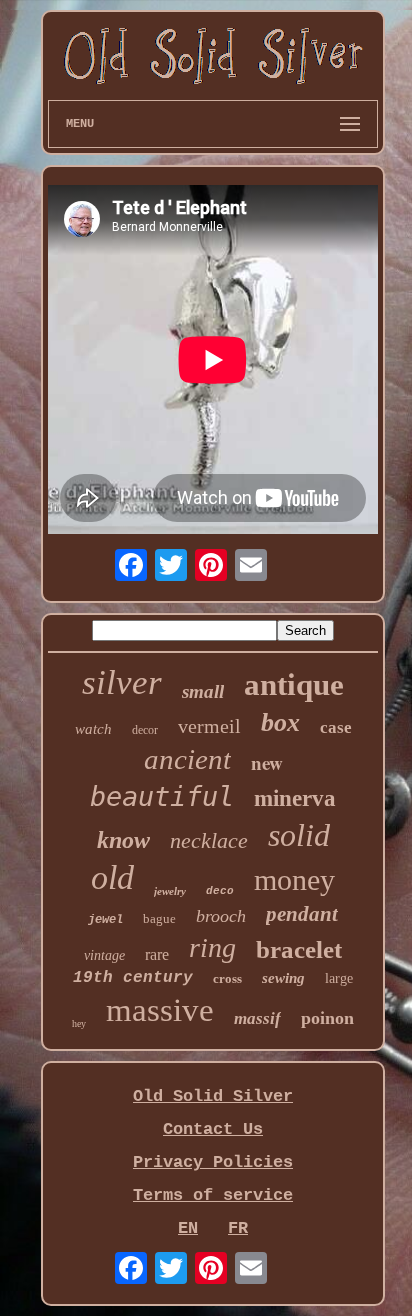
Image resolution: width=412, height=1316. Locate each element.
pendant (302, 914)
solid (299, 835)
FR (238, 1228)
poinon (327, 1018)
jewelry (170, 891)
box (280, 722)
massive (160, 1010)
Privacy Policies (213, 1162)
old (112, 877)
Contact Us (213, 1129)
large (339, 978)
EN (188, 1228)
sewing (283, 978)
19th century (133, 978)
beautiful (162, 796)
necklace (209, 840)
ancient (187, 759)
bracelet (299, 949)
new (267, 762)
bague (159, 918)
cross (227, 978)
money (294, 879)
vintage (104, 955)
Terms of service (213, 1195)
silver (122, 682)
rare (157, 954)
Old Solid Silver (213, 1096)
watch (93, 729)
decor (145, 730)
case (336, 727)
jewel (105, 920)
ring (212, 947)
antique (294, 684)
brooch (221, 916)
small (203, 691)
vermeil (209, 726)
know (123, 840)
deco (220, 891)
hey (79, 1023)
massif (257, 1018)
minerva (295, 798)
